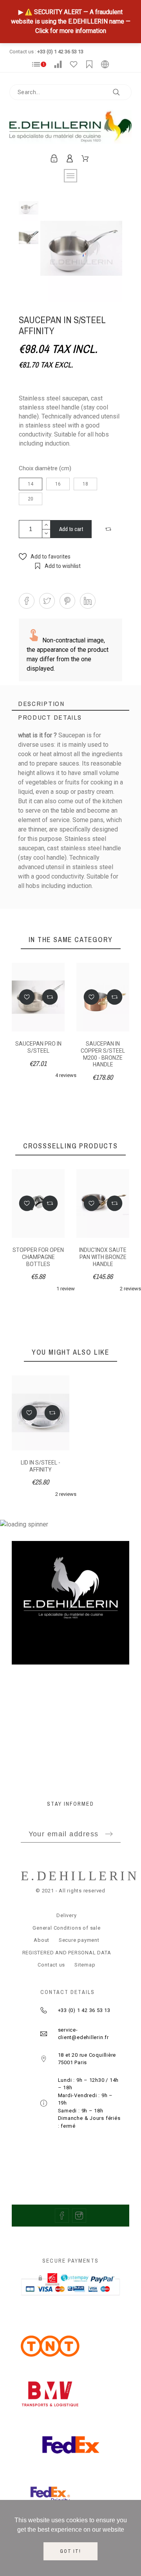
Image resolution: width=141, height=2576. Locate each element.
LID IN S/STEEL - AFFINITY (41, 1466)
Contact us (51, 1965)
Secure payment (79, 1940)
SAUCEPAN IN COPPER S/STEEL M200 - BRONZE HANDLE (103, 1054)
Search (122, 92)
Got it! (70, 2551)
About (42, 1940)
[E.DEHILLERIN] (70, 128)
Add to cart (71, 529)
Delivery (66, 1915)
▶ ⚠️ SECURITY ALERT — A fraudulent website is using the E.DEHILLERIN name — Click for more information (71, 21)
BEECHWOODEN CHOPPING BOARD (103, 1253)
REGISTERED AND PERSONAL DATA (67, 1953)
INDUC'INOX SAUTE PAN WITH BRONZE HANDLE (39, 1257)
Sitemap (85, 1965)
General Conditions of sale (66, 1928)
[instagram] (79, 2216)
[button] (109, 529)
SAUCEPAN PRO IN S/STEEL (38, 1047)
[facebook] (62, 2216)
